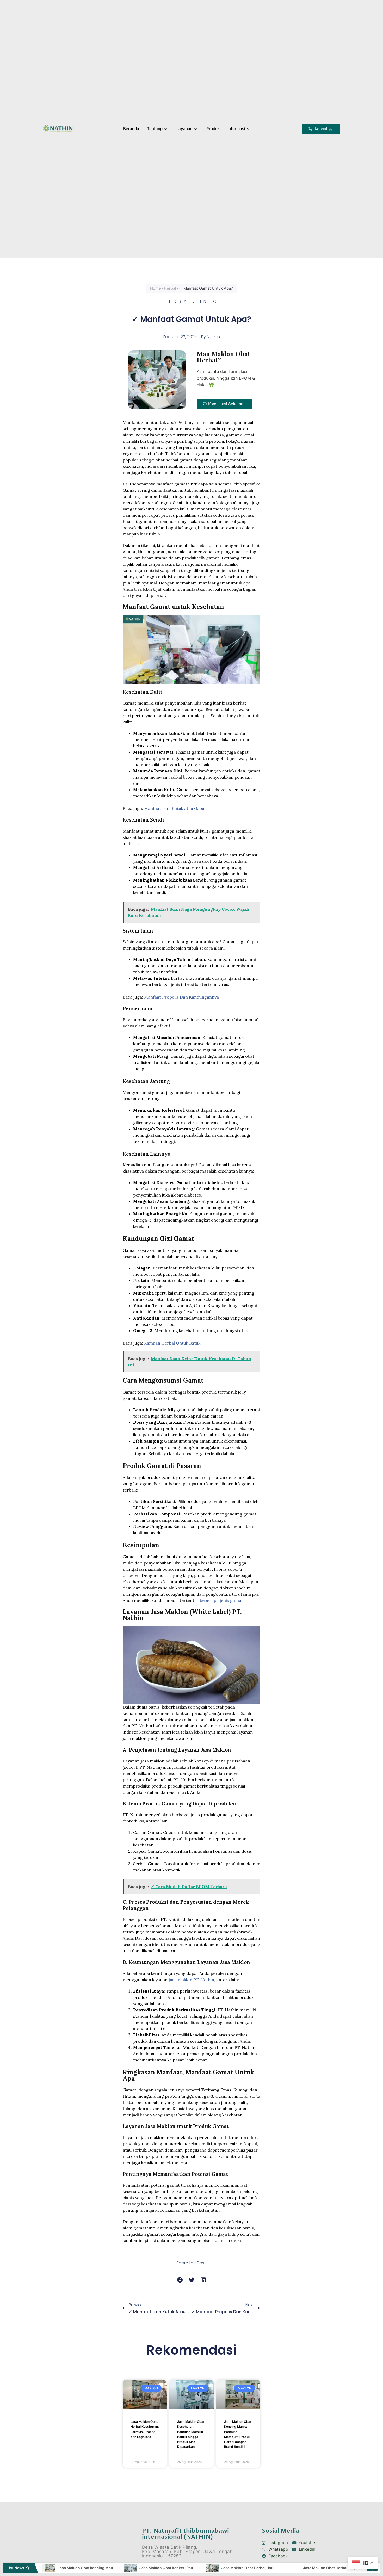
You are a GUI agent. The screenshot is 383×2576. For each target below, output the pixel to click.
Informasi (236, 129)
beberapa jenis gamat (221, 1600)
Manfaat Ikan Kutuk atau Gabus (175, 808)
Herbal (170, 288)
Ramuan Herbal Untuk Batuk (172, 1343)
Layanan (184, 129)
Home (156, 288)
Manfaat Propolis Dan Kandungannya (181, 997)
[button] (321, 129)
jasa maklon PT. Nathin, (192, 1980)
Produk (213, 129)
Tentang (155, 129)
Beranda (131, 129)
